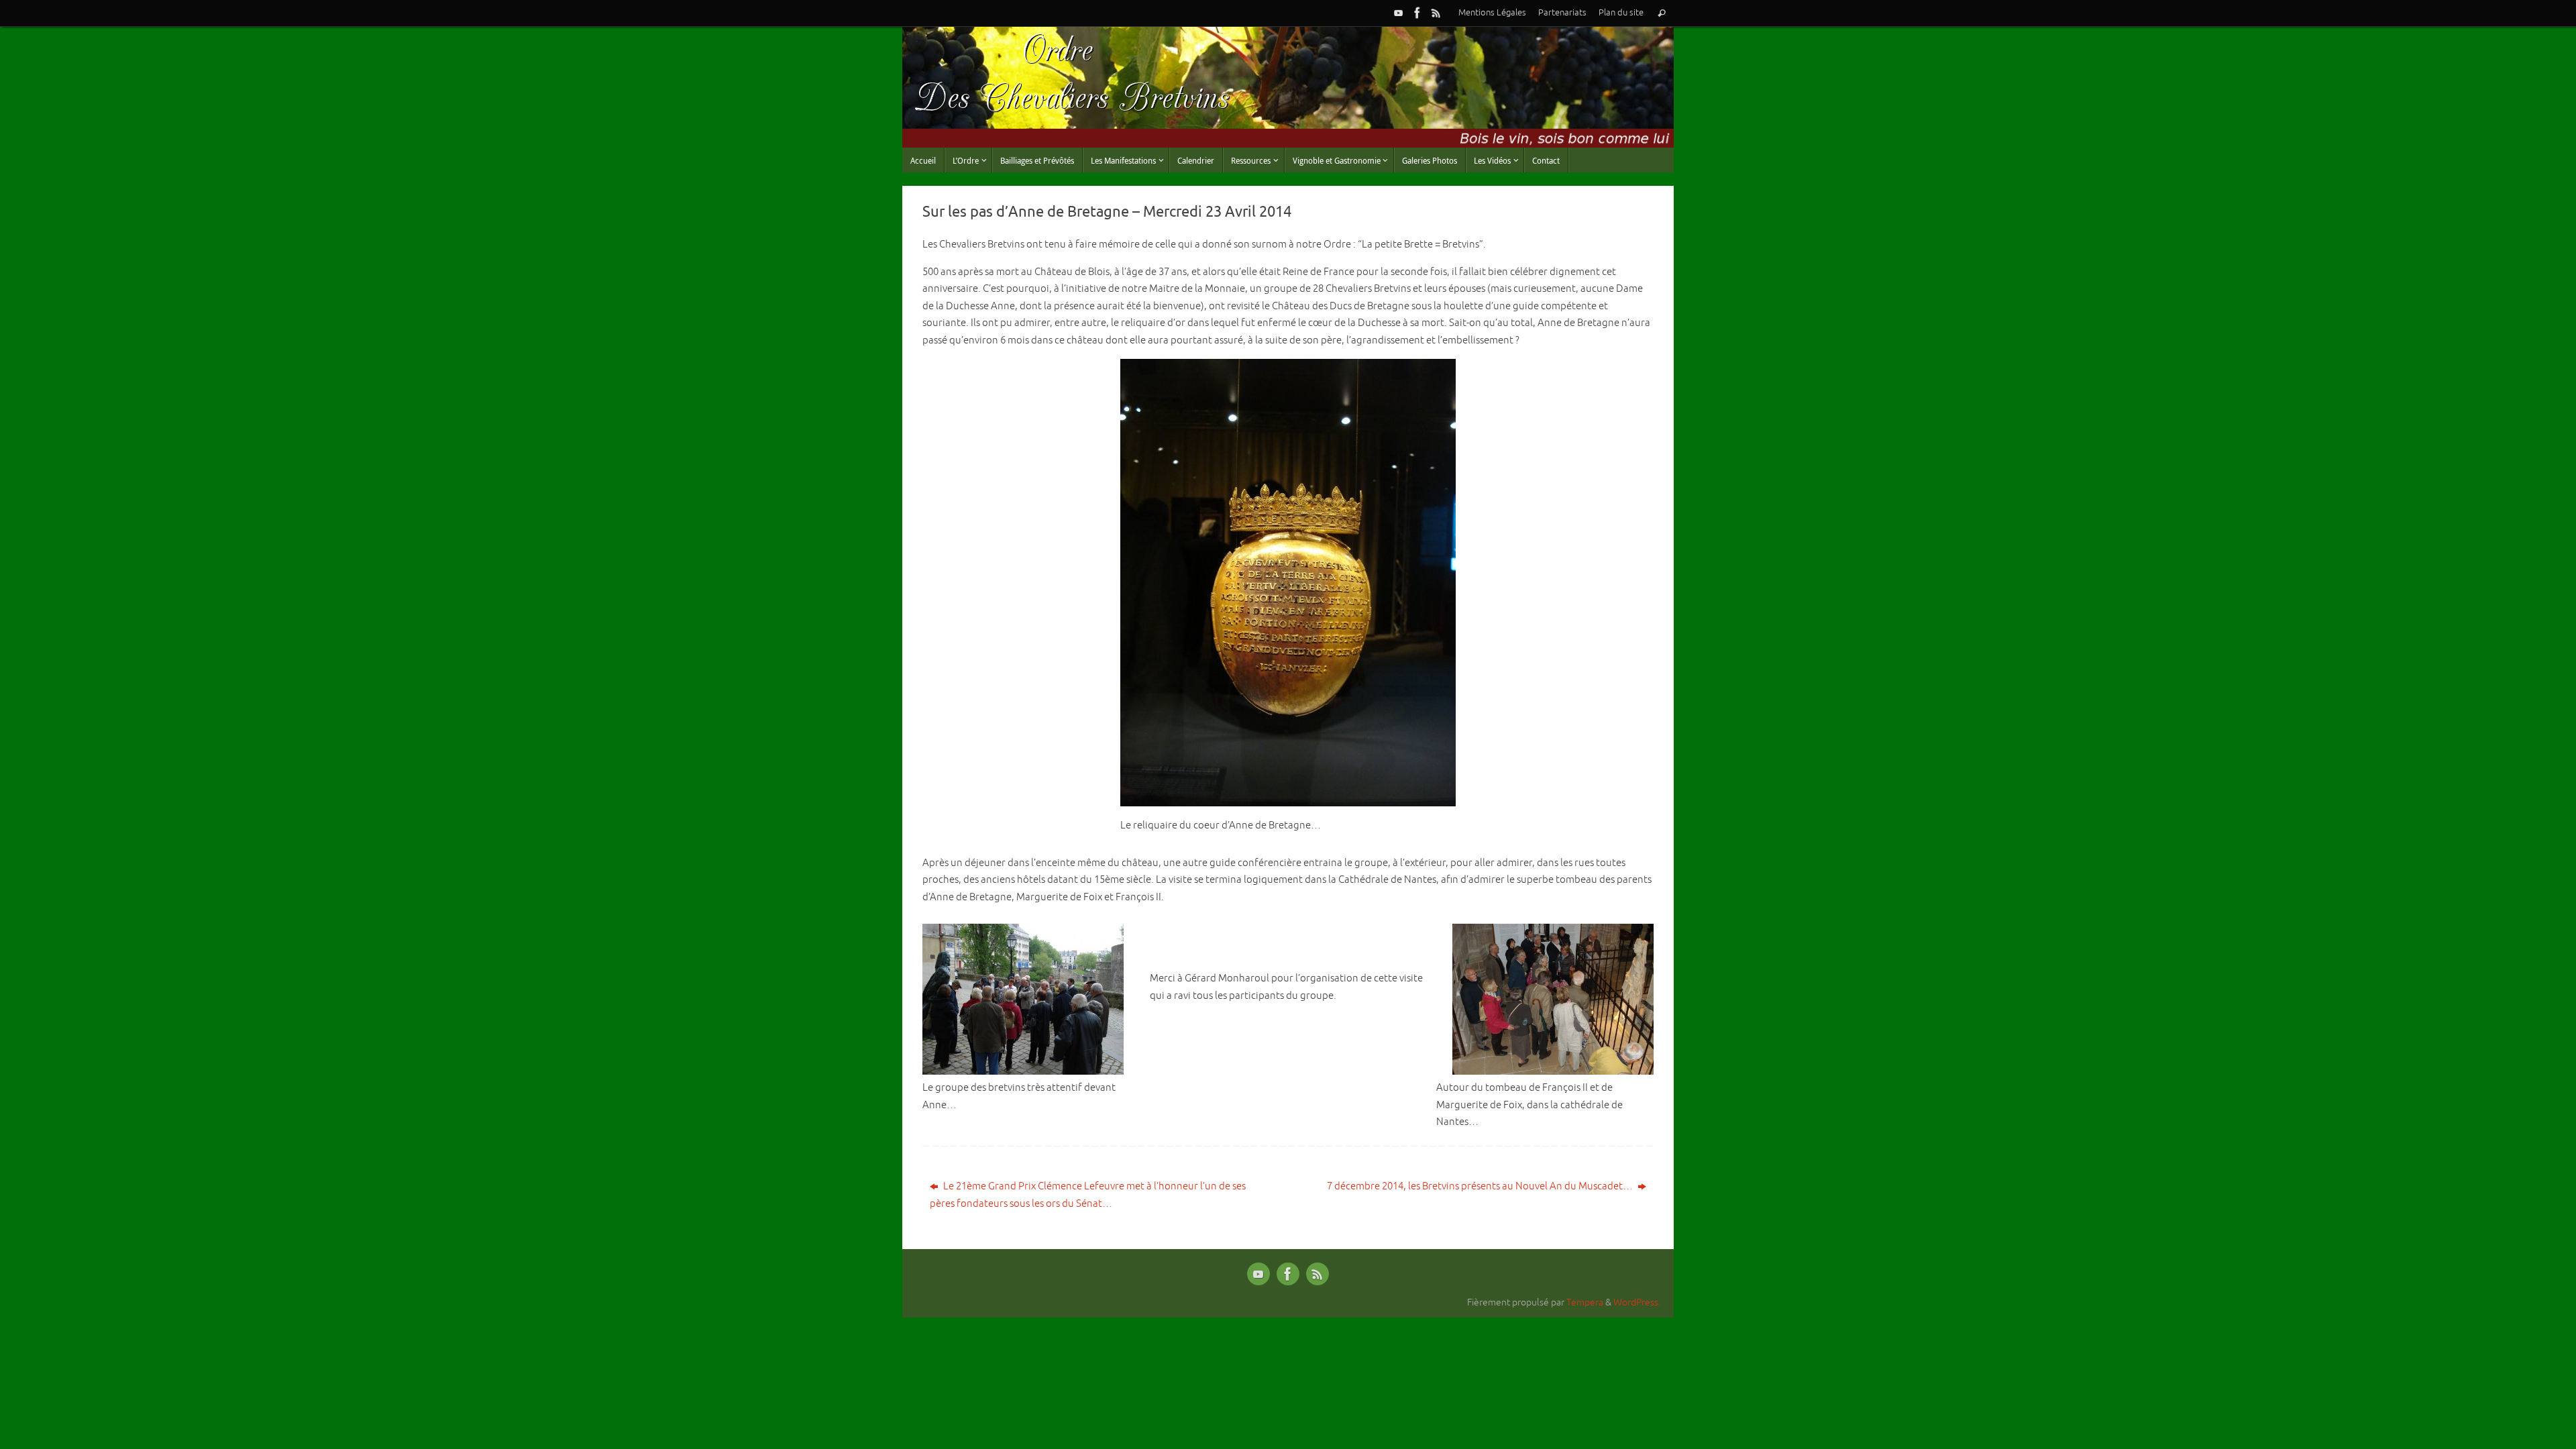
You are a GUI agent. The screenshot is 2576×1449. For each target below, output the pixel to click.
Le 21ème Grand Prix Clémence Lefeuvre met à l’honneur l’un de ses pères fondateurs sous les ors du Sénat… (1088, 1195)
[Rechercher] (1662, 13)
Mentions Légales (1492, 13)
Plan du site (1621, 13)
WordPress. (1637, 1302)
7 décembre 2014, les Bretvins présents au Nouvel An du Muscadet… (1481, 1186)
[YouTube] (1399, 13)
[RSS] (1436, 13)
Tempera (1585, 1302)
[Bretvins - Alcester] (1417, 13)
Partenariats (1562, 13)
